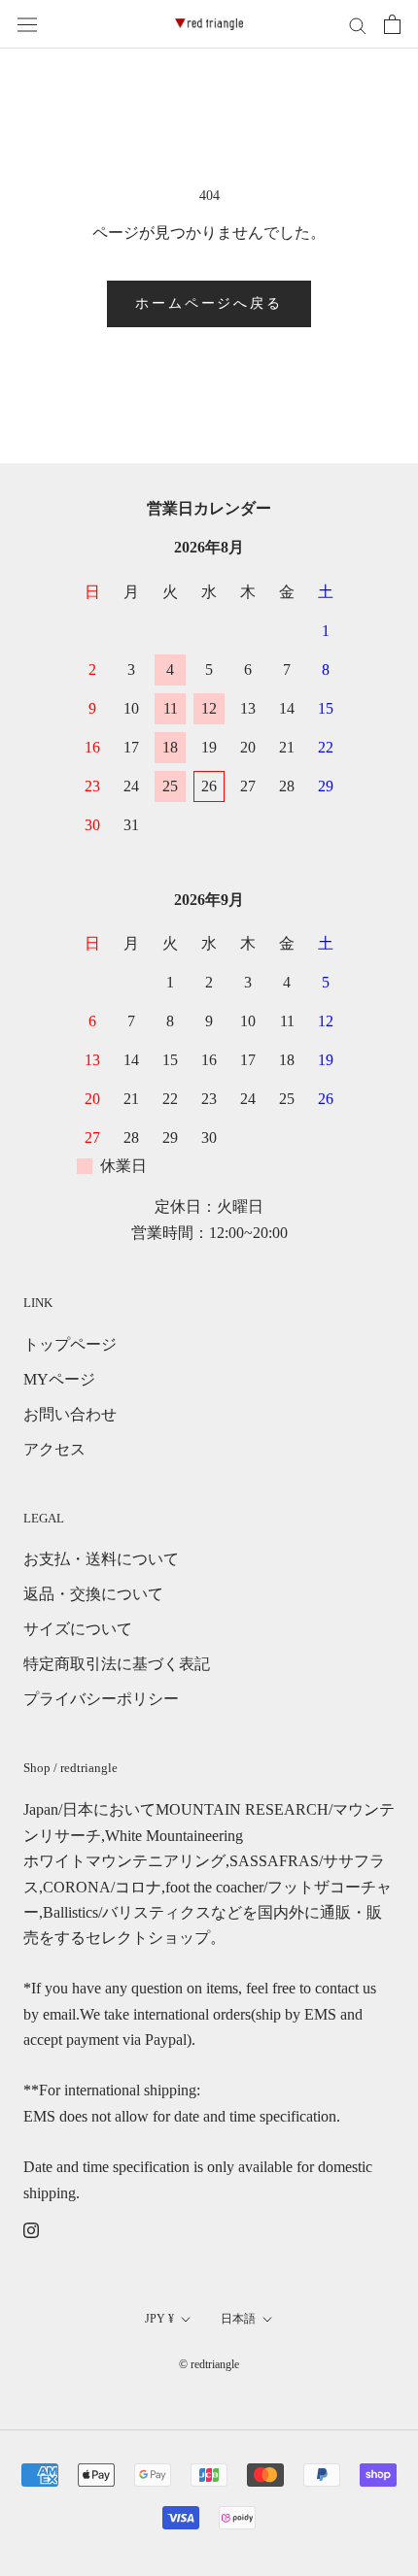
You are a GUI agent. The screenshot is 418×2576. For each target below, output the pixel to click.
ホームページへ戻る (209, 303)
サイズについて (78, 1629)
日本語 (238, 2319)
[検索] (358, 24)
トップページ (70, 1344)
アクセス (54, 1449)
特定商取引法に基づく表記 (117, 1664)
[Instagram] (31, 2229)
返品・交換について (93, 1594)
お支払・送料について (101, 1559)
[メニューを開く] (27, 25)
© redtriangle (209, 2364)
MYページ (59, 1379)
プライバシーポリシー (101, 1699)
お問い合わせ (70, 1414)
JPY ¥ (159, 2319)
